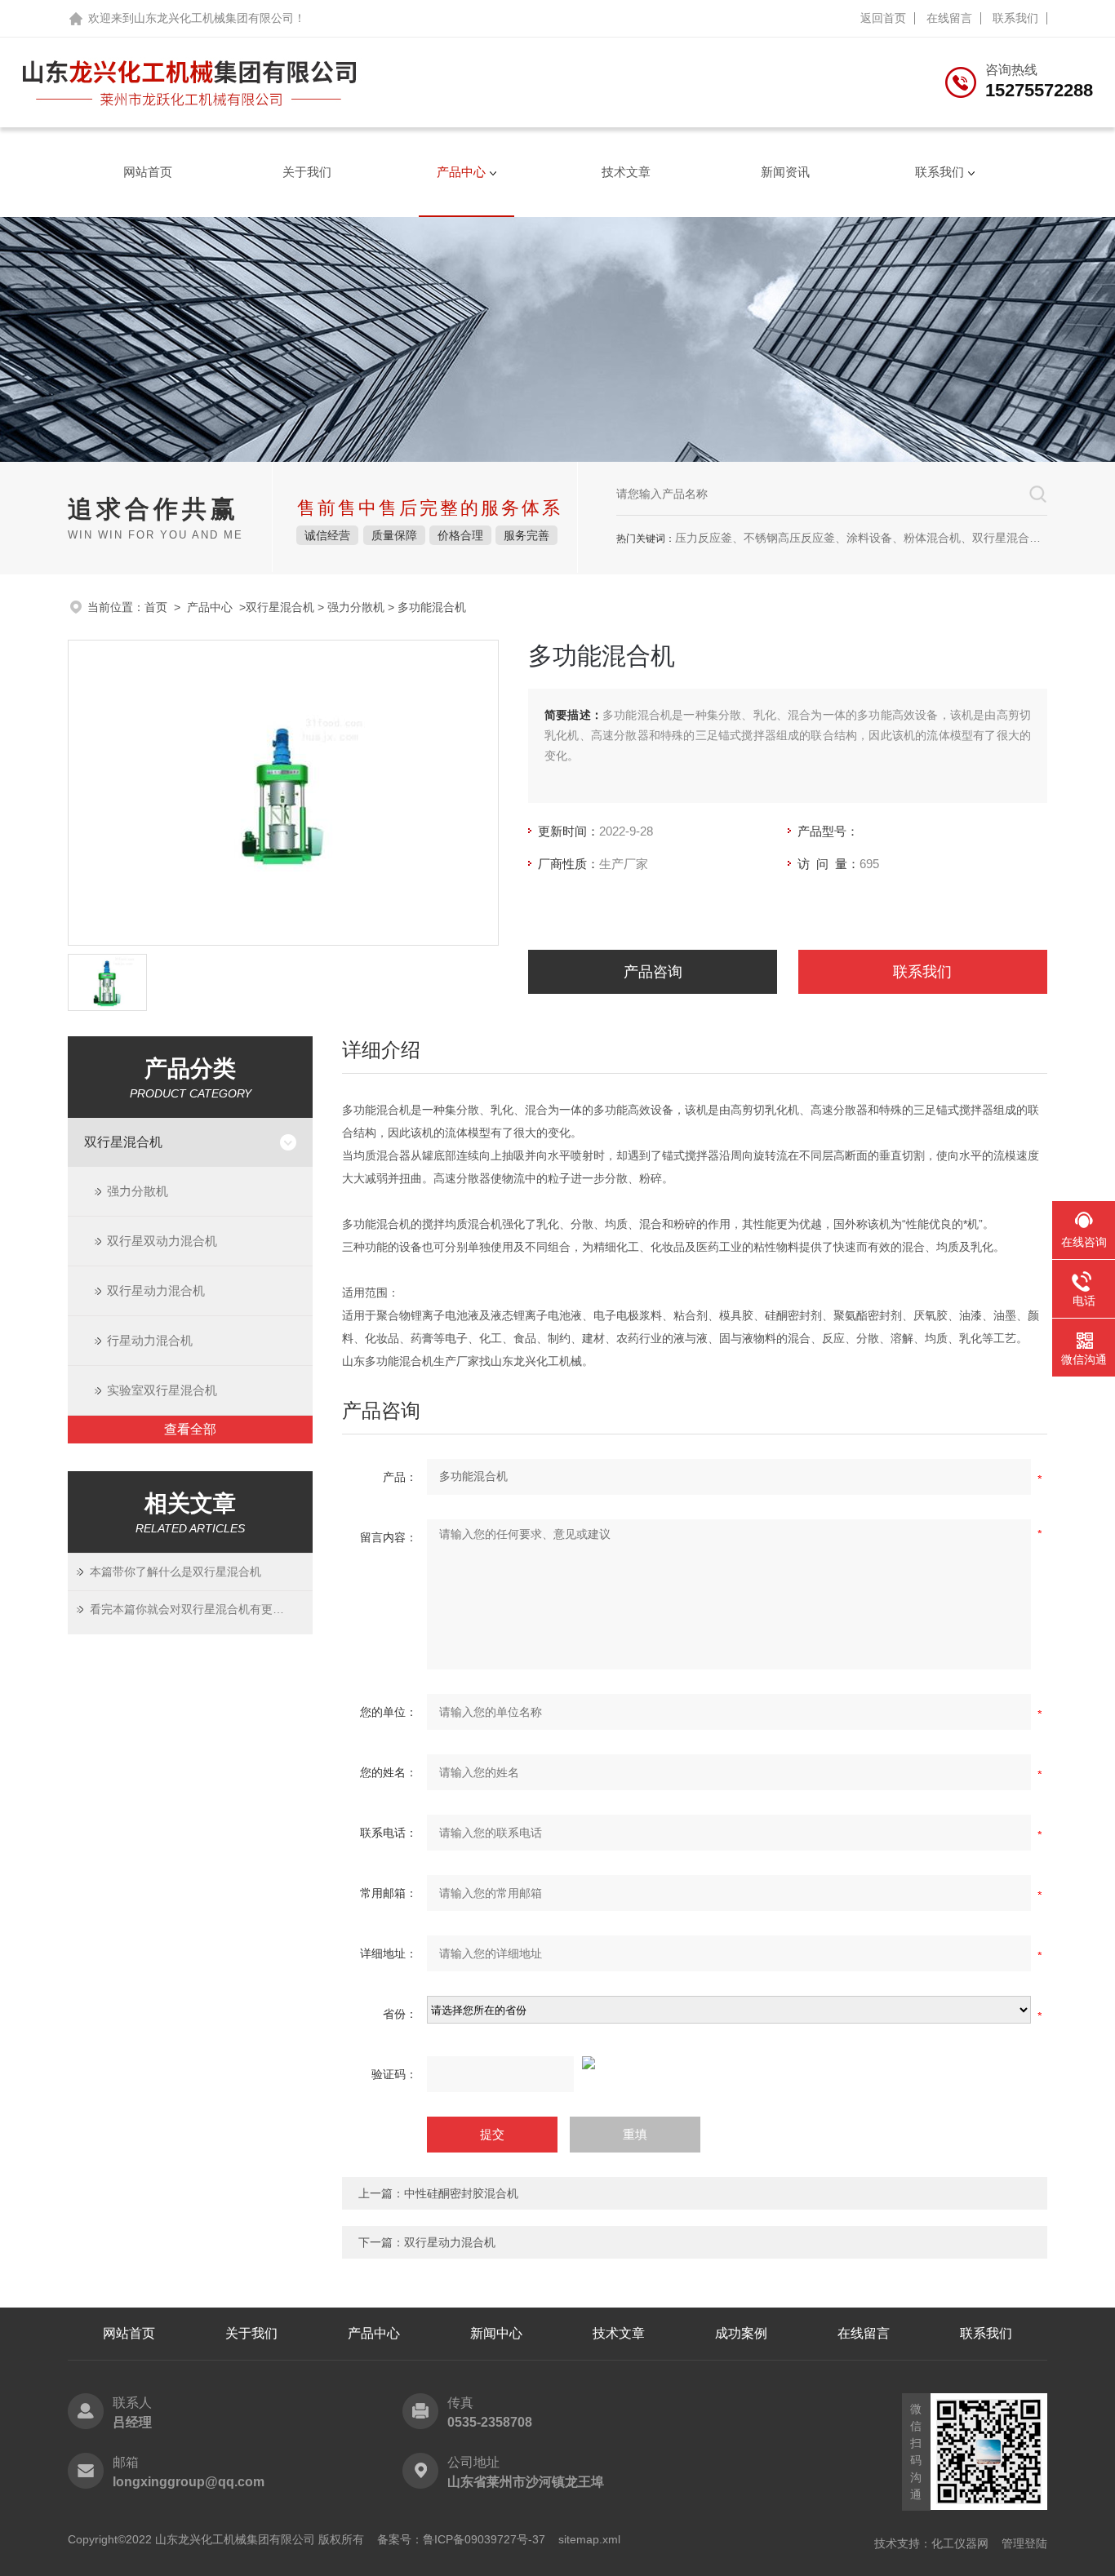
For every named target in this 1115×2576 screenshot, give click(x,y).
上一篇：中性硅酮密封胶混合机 (438, 2193)
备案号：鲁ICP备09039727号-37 (461, 2539)
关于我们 (307, 172)
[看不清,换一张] (695, 2063)
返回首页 (883, 18)
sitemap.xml (589, 2539)
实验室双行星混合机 (162, 1390)
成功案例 (741, 2333)
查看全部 (190, 1429)
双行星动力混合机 (156, 1290)
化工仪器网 (960, 2543)
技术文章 (626, 172)
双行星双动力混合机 (162, 1241)
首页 (156, 607)
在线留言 (949, 18)
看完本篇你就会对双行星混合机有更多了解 (191, 1609)
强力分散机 (356, 607)
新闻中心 (496, 2333)
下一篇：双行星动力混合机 (427, 2242)
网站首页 (148, 172)
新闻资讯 (785, 172)
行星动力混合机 (150, 1340)
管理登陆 (1024, 2543)
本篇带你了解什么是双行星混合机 (175, 1572)
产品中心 (461, 172)
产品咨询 (653, 972)
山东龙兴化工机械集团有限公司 (214, 18)
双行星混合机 (280, 607)
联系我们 (1015, 18)
